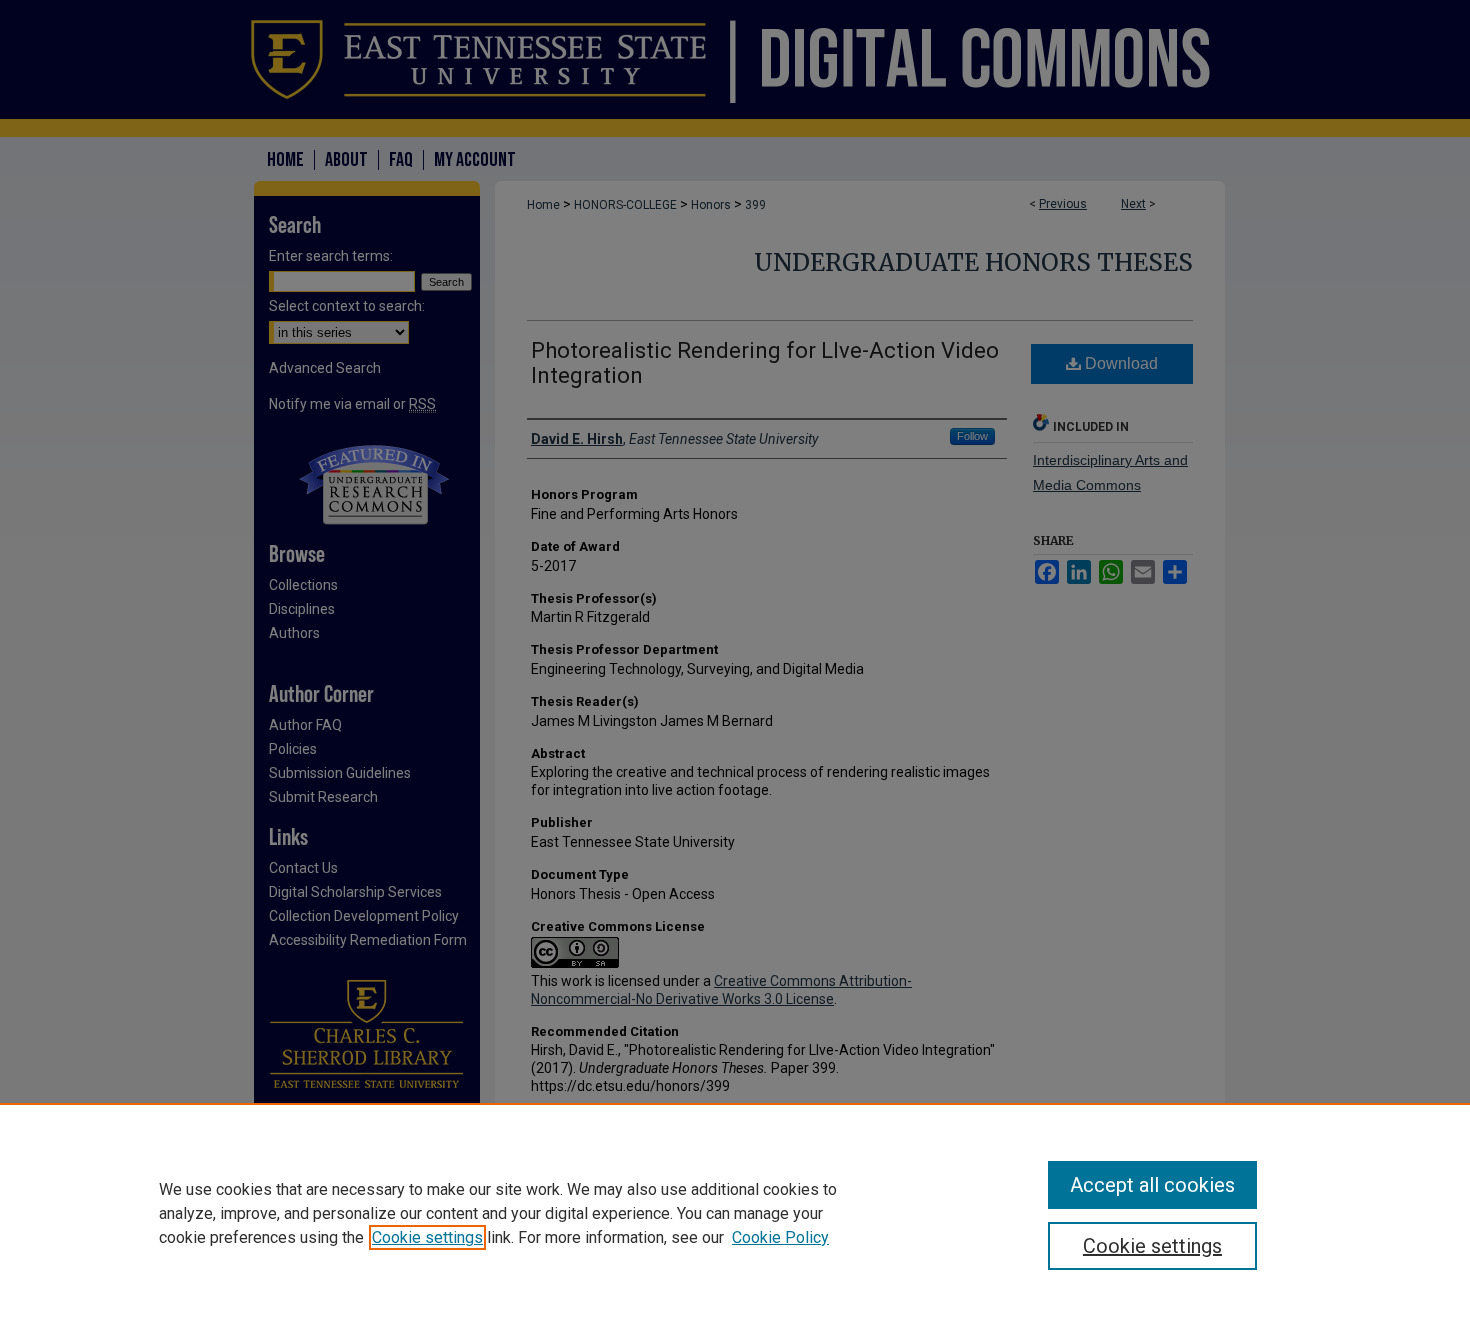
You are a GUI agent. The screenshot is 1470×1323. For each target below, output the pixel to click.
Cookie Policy (780, 1237)
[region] (735, 1213)
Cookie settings (427, 1237)
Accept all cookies (1152, 1185)
